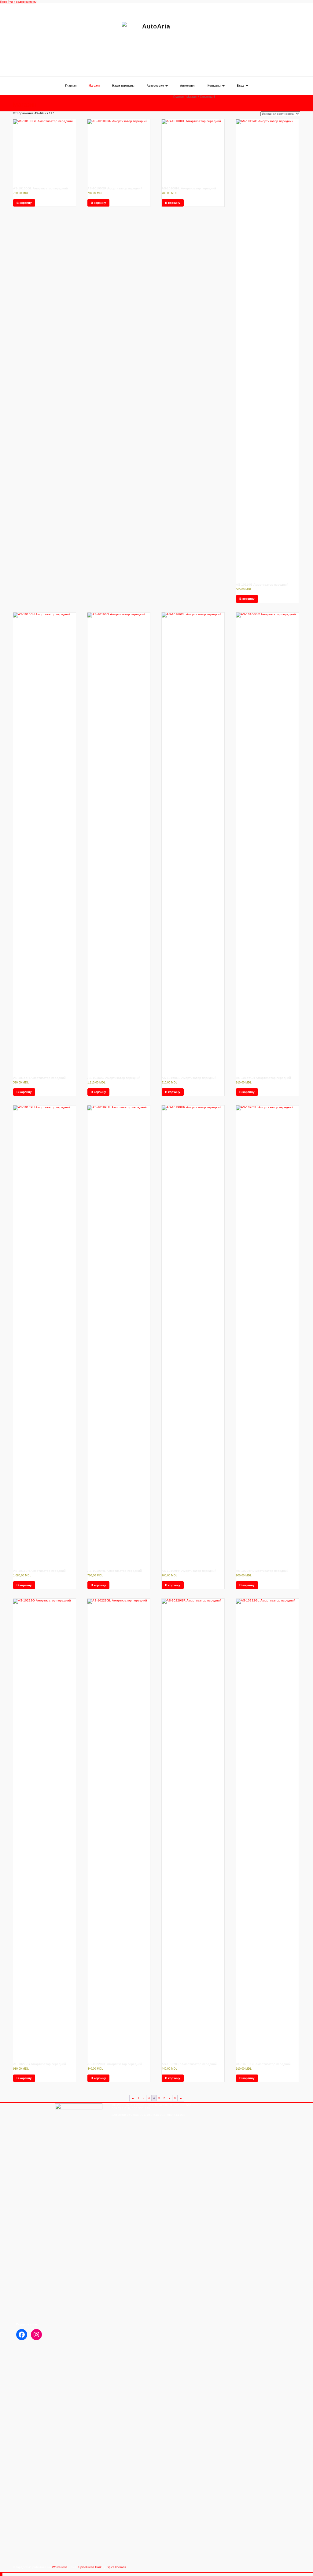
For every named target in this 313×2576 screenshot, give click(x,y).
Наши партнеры (123, 86)
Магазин (94, 86)
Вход (241, 86)
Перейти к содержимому (18, 2)
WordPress (60, 2567)
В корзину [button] (24, 203)
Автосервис (156, 86)
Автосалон (188, 86)
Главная (71, 86)
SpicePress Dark (90, 2567)
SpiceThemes (116, 2567)
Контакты (215, 86)
